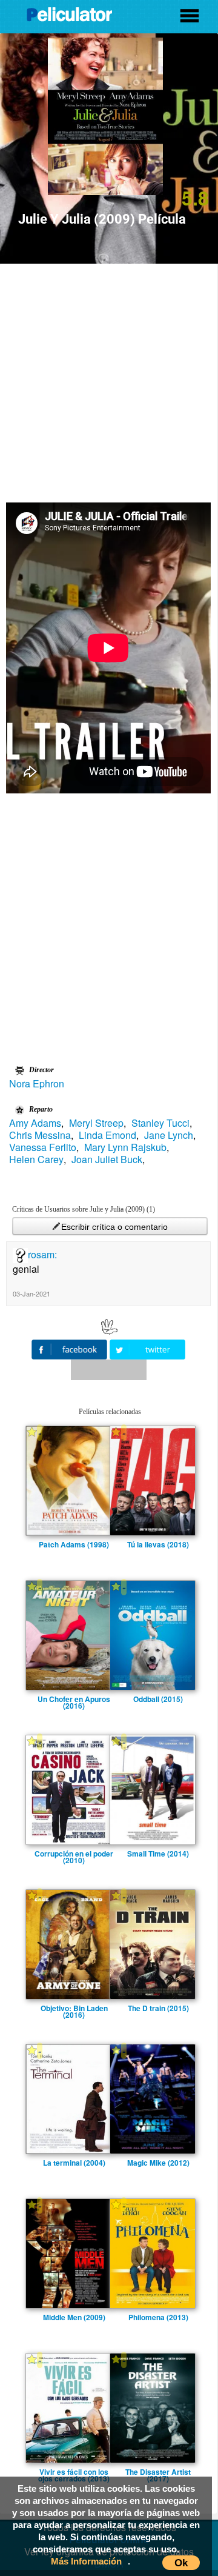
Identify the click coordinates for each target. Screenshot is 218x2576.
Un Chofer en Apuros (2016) (74, 1699)
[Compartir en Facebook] (71, 1348)
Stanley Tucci (160, 1123)
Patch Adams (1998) (74, 1544)
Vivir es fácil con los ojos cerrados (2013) (74, 2472)
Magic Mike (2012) (158, 2163)
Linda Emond (107, 1135)
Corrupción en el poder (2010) (74, 1854)
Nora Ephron (37, 1084)
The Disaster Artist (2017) (158, 2472)
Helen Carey (36, 1160)
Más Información (86, 2561)
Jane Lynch (169, 1135)
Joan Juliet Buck (107, 1160)
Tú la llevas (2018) (158, 1544)
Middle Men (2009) (74, 2317)
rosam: (42, 1254)
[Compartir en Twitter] (147, 1348)
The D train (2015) (158, 2008)
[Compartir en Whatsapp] (109, 1370)
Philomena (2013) (158, 2317)
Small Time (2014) (158, 1854)
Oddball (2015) (158, 1699)
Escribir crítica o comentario (114, 1227)
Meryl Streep (96, 1123)
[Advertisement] (109, 379)
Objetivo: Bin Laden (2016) (74, 2008)
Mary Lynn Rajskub (125, 1147)
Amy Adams (35, 1123)
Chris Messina (40, 1135)
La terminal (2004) (74, 2163)
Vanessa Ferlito (43, 1147)
